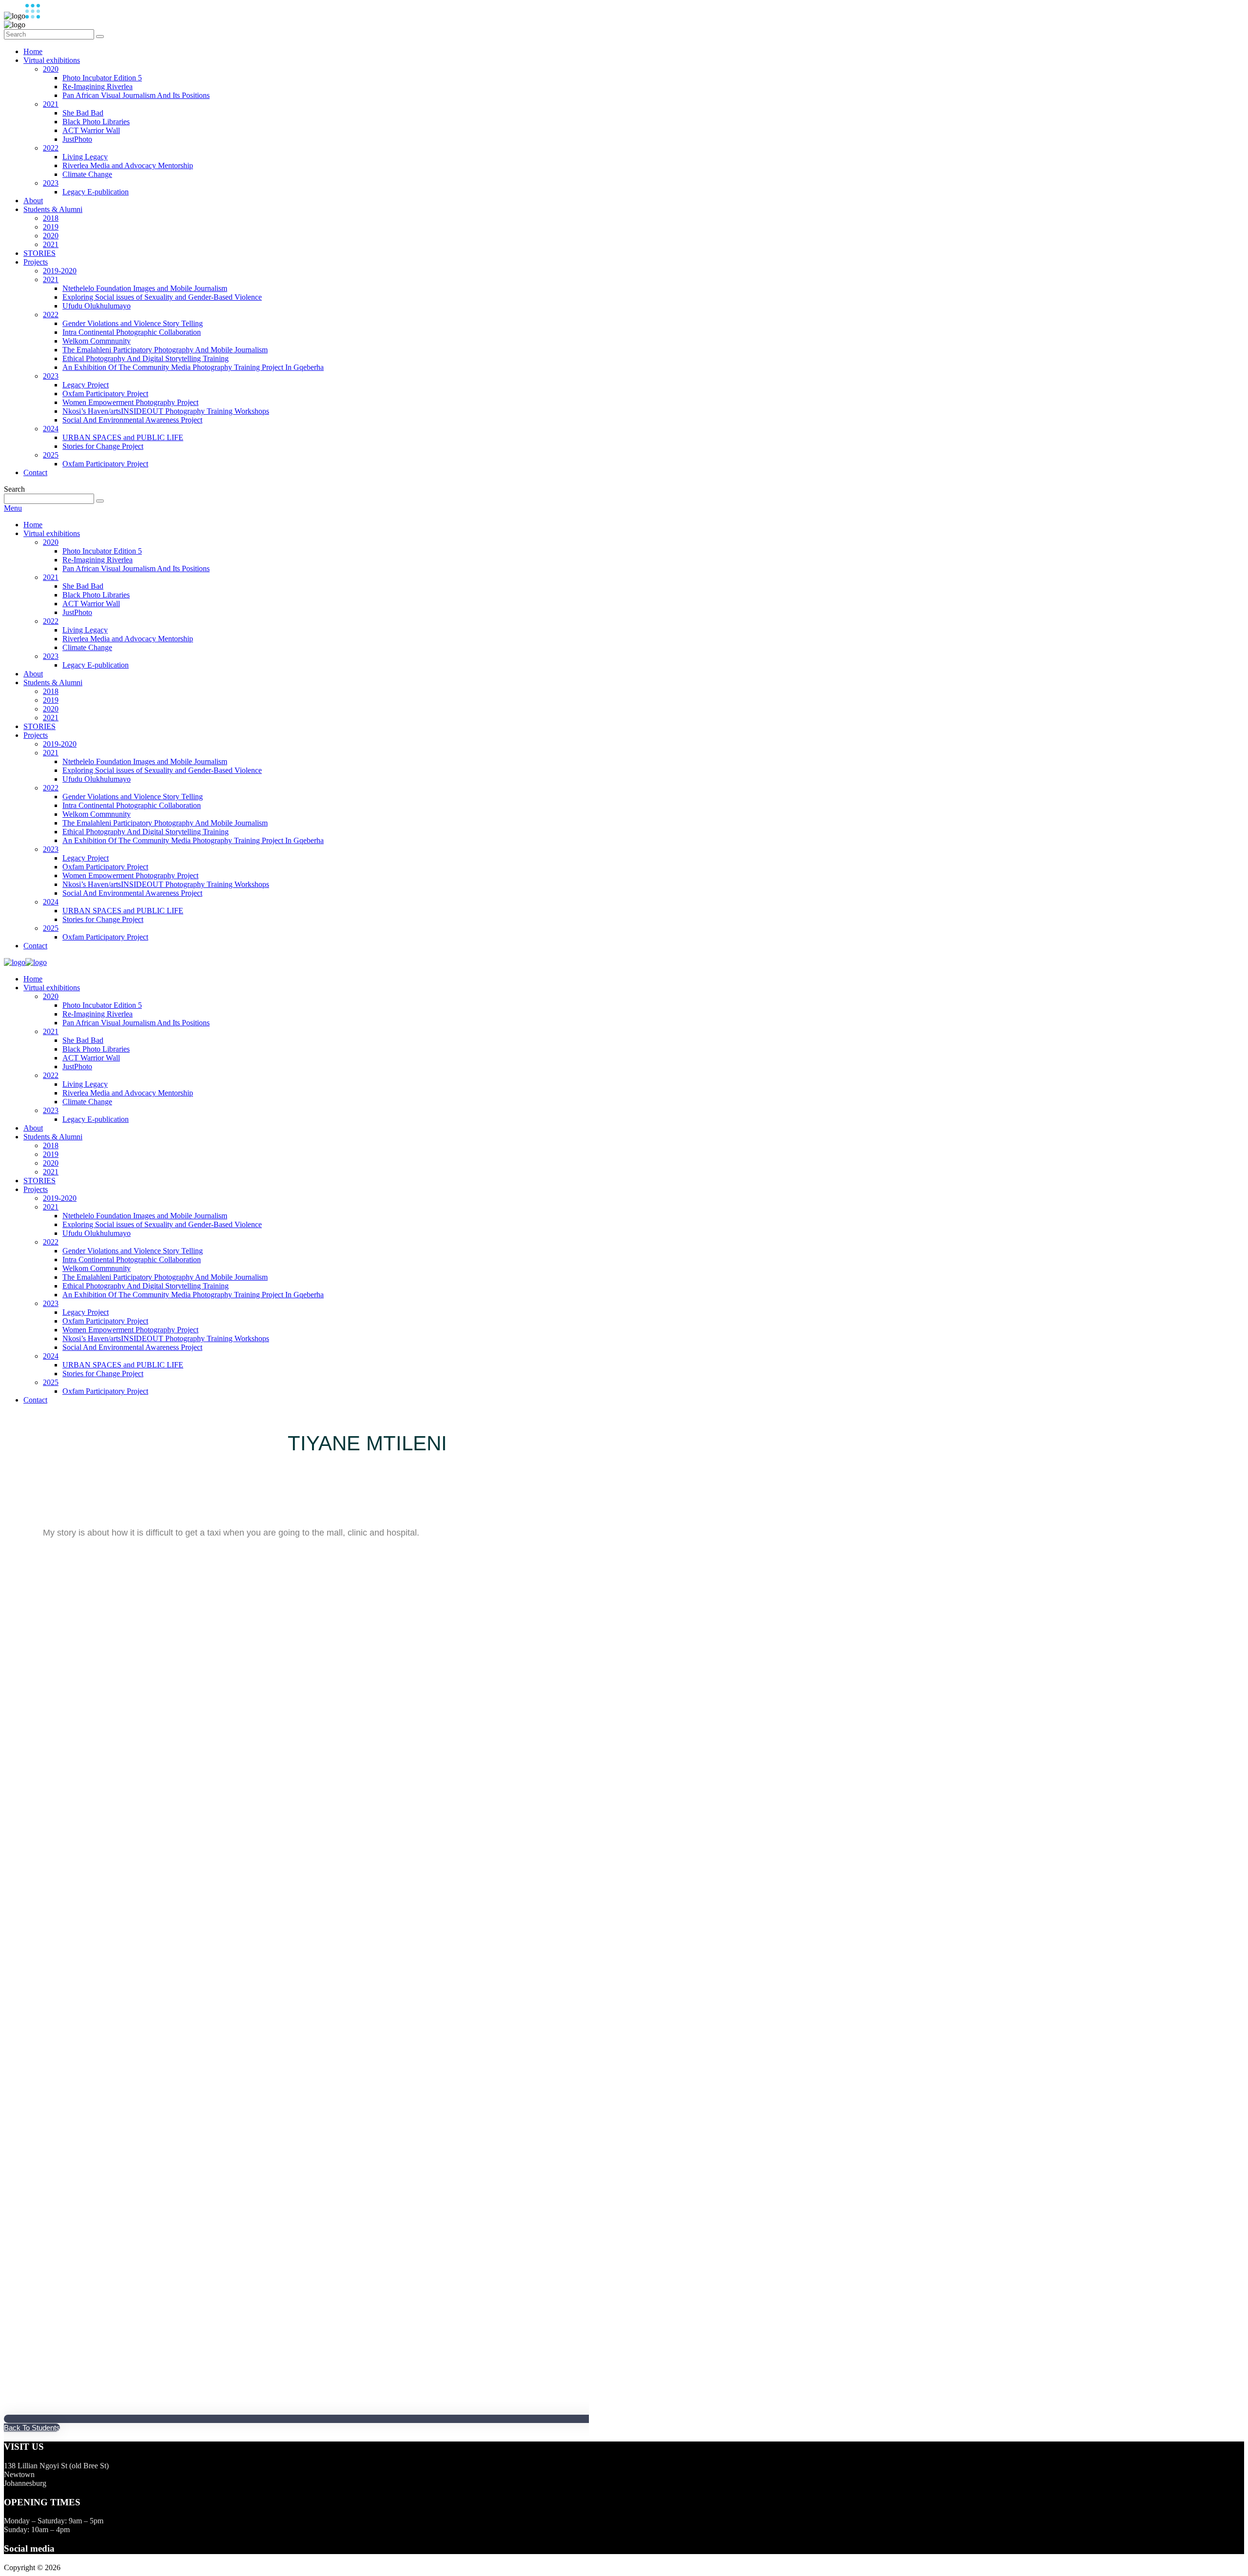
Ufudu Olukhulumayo (97, 306)
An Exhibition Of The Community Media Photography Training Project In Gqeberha (193, 367)
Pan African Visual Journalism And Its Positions (136, 95)
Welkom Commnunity (97, 341)
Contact (35, 472)
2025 (51, 455)
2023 (51, 183)
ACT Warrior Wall (91, 130)
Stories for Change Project (103, 446)
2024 (51, 429)
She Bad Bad (83, 113)
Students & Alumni (53, 209)
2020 (51, 69)
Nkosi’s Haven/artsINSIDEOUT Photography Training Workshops (166, 411)
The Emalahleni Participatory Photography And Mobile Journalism (165, 350)
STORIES (39, 253)
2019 (51, 227)
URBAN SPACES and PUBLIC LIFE (123, 437)
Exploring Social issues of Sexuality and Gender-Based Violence (162, 297)
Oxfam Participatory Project (105, 394)
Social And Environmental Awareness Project (132, 420)
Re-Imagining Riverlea (97, 87)
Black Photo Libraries (96, 122)
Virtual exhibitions (52, 60)
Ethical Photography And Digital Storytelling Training (146, 358)
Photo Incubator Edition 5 (102, 78)
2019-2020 (60, 271)
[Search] (100, 37)
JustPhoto (77, 139)
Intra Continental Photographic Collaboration (132, 332)
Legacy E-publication (96, 192)
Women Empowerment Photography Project (130, 402)
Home (33, 51)
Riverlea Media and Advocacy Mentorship (128, 165)
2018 (51, 218)
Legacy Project (86, 385)
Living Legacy (85, 157)
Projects (36, 262)
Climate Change (87, 174)
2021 (51, 104)
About (33, 201)
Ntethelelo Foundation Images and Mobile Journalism (145, 288)
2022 (51, 148)
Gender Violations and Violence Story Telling (133, 323)
